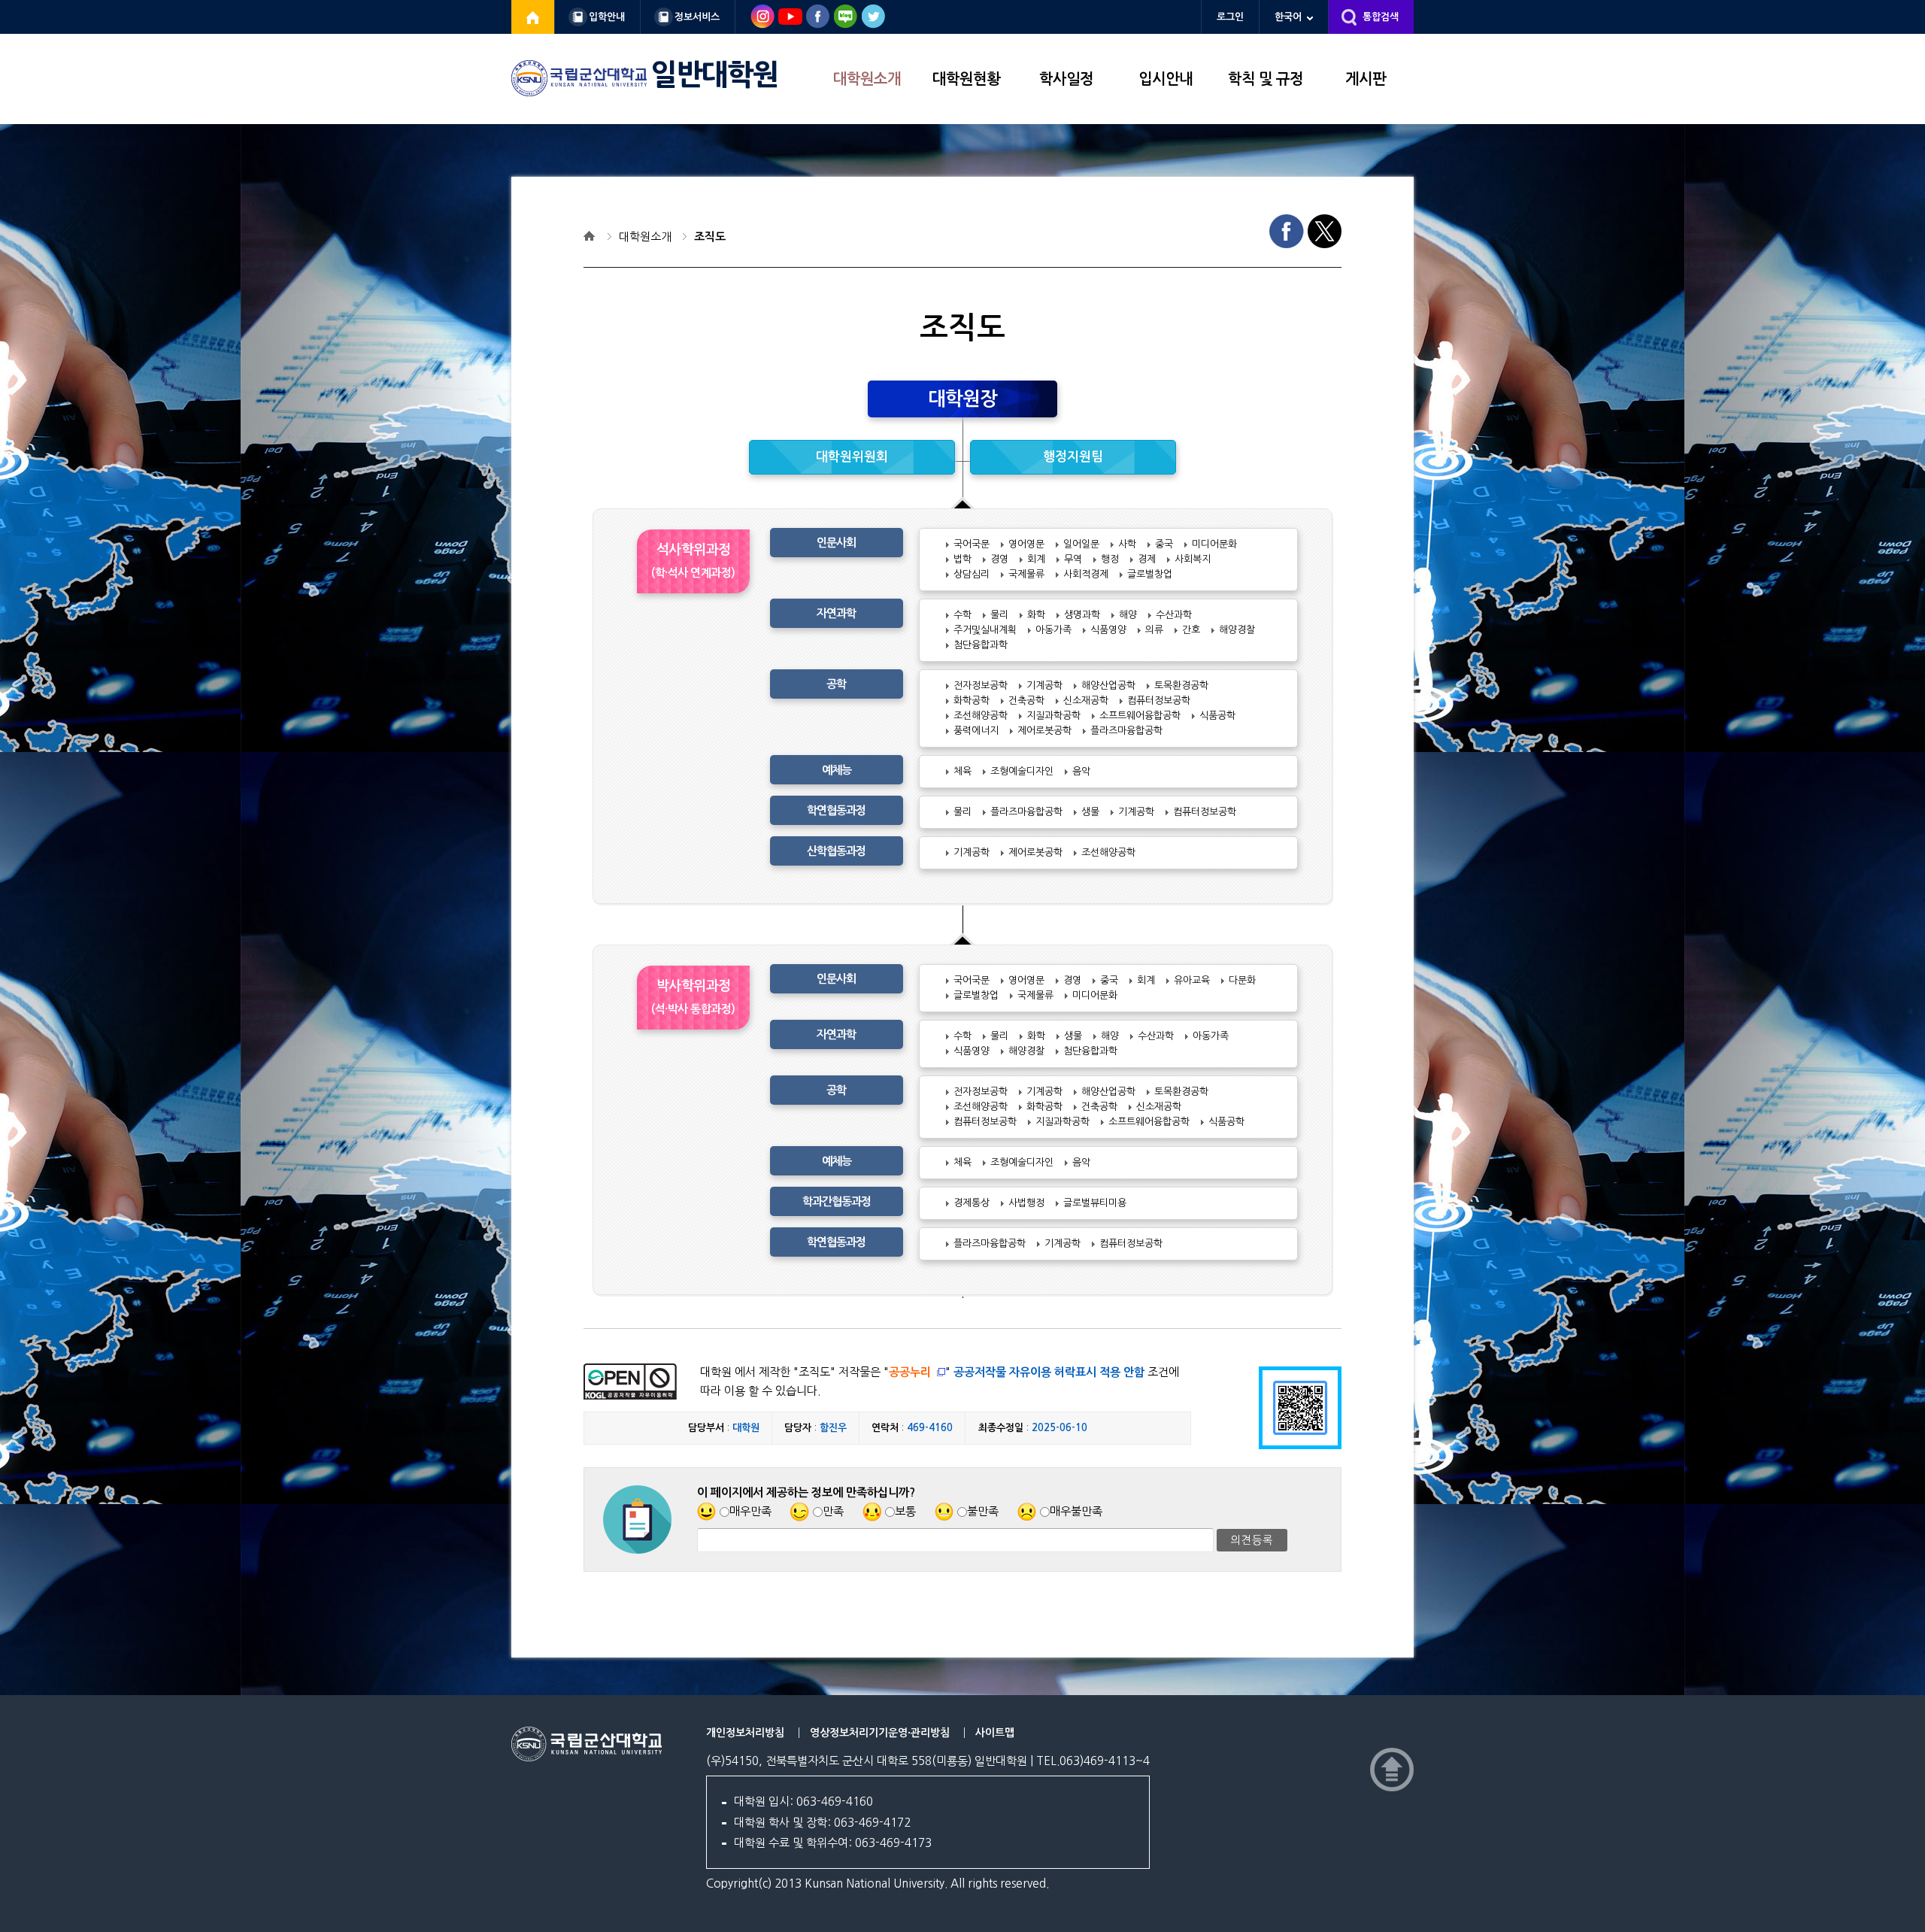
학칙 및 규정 (1266, 79)
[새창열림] (533, 17)
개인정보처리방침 (745, 1733)
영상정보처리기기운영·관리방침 (880, 1733)
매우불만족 (1076, 1511)
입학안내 (607, 17)
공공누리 (910, 1372)
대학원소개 (867, 79)
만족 (833, 1511)
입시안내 (1166, 79)
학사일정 (1066, 79)
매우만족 (750, 1511)
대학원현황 (966, 79)
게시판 (1366, 79)
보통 (905, 1511)
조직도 (710, 237)
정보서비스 (697, 17)
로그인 (1230, 17)
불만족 (983, 1511)
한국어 (1288, 17)
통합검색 (1381, 17)
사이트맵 (995, 1733)
